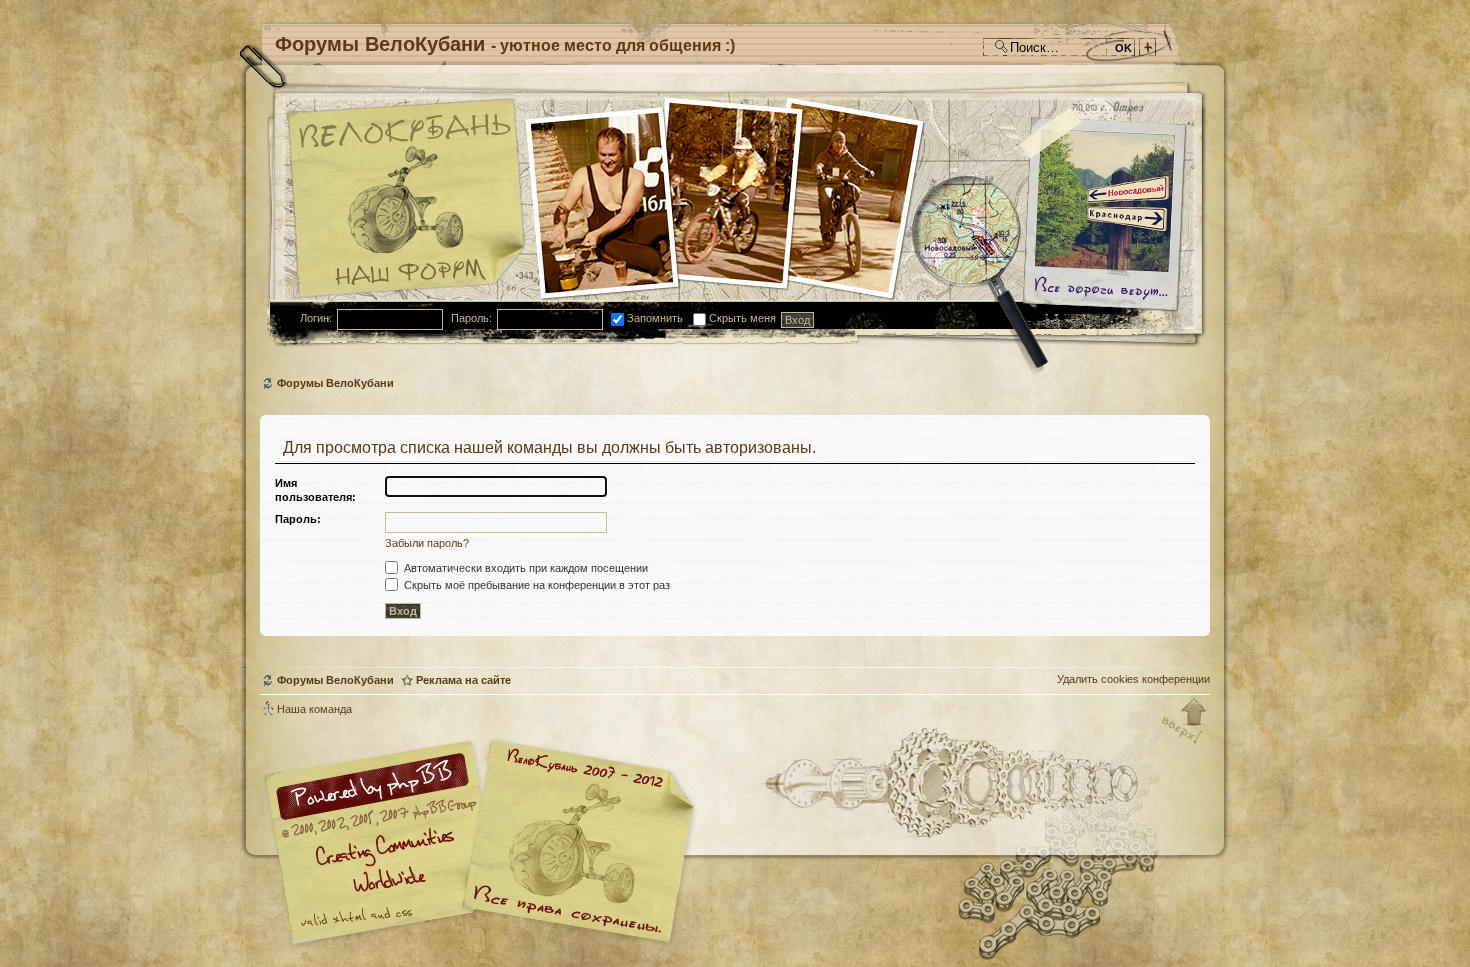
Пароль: (471, 318)
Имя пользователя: (315, 490)
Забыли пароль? (427, 543)
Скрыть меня (741, 318)
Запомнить (653, 318)
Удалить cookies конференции (1133, 679)
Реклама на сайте (463, 680)
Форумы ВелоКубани (335, 383)
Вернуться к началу (1185, 722)
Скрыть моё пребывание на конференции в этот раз (535, 585)
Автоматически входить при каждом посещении (524, 568)
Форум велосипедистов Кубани (575, 844)
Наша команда (314, 709)
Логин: (316, 318)
